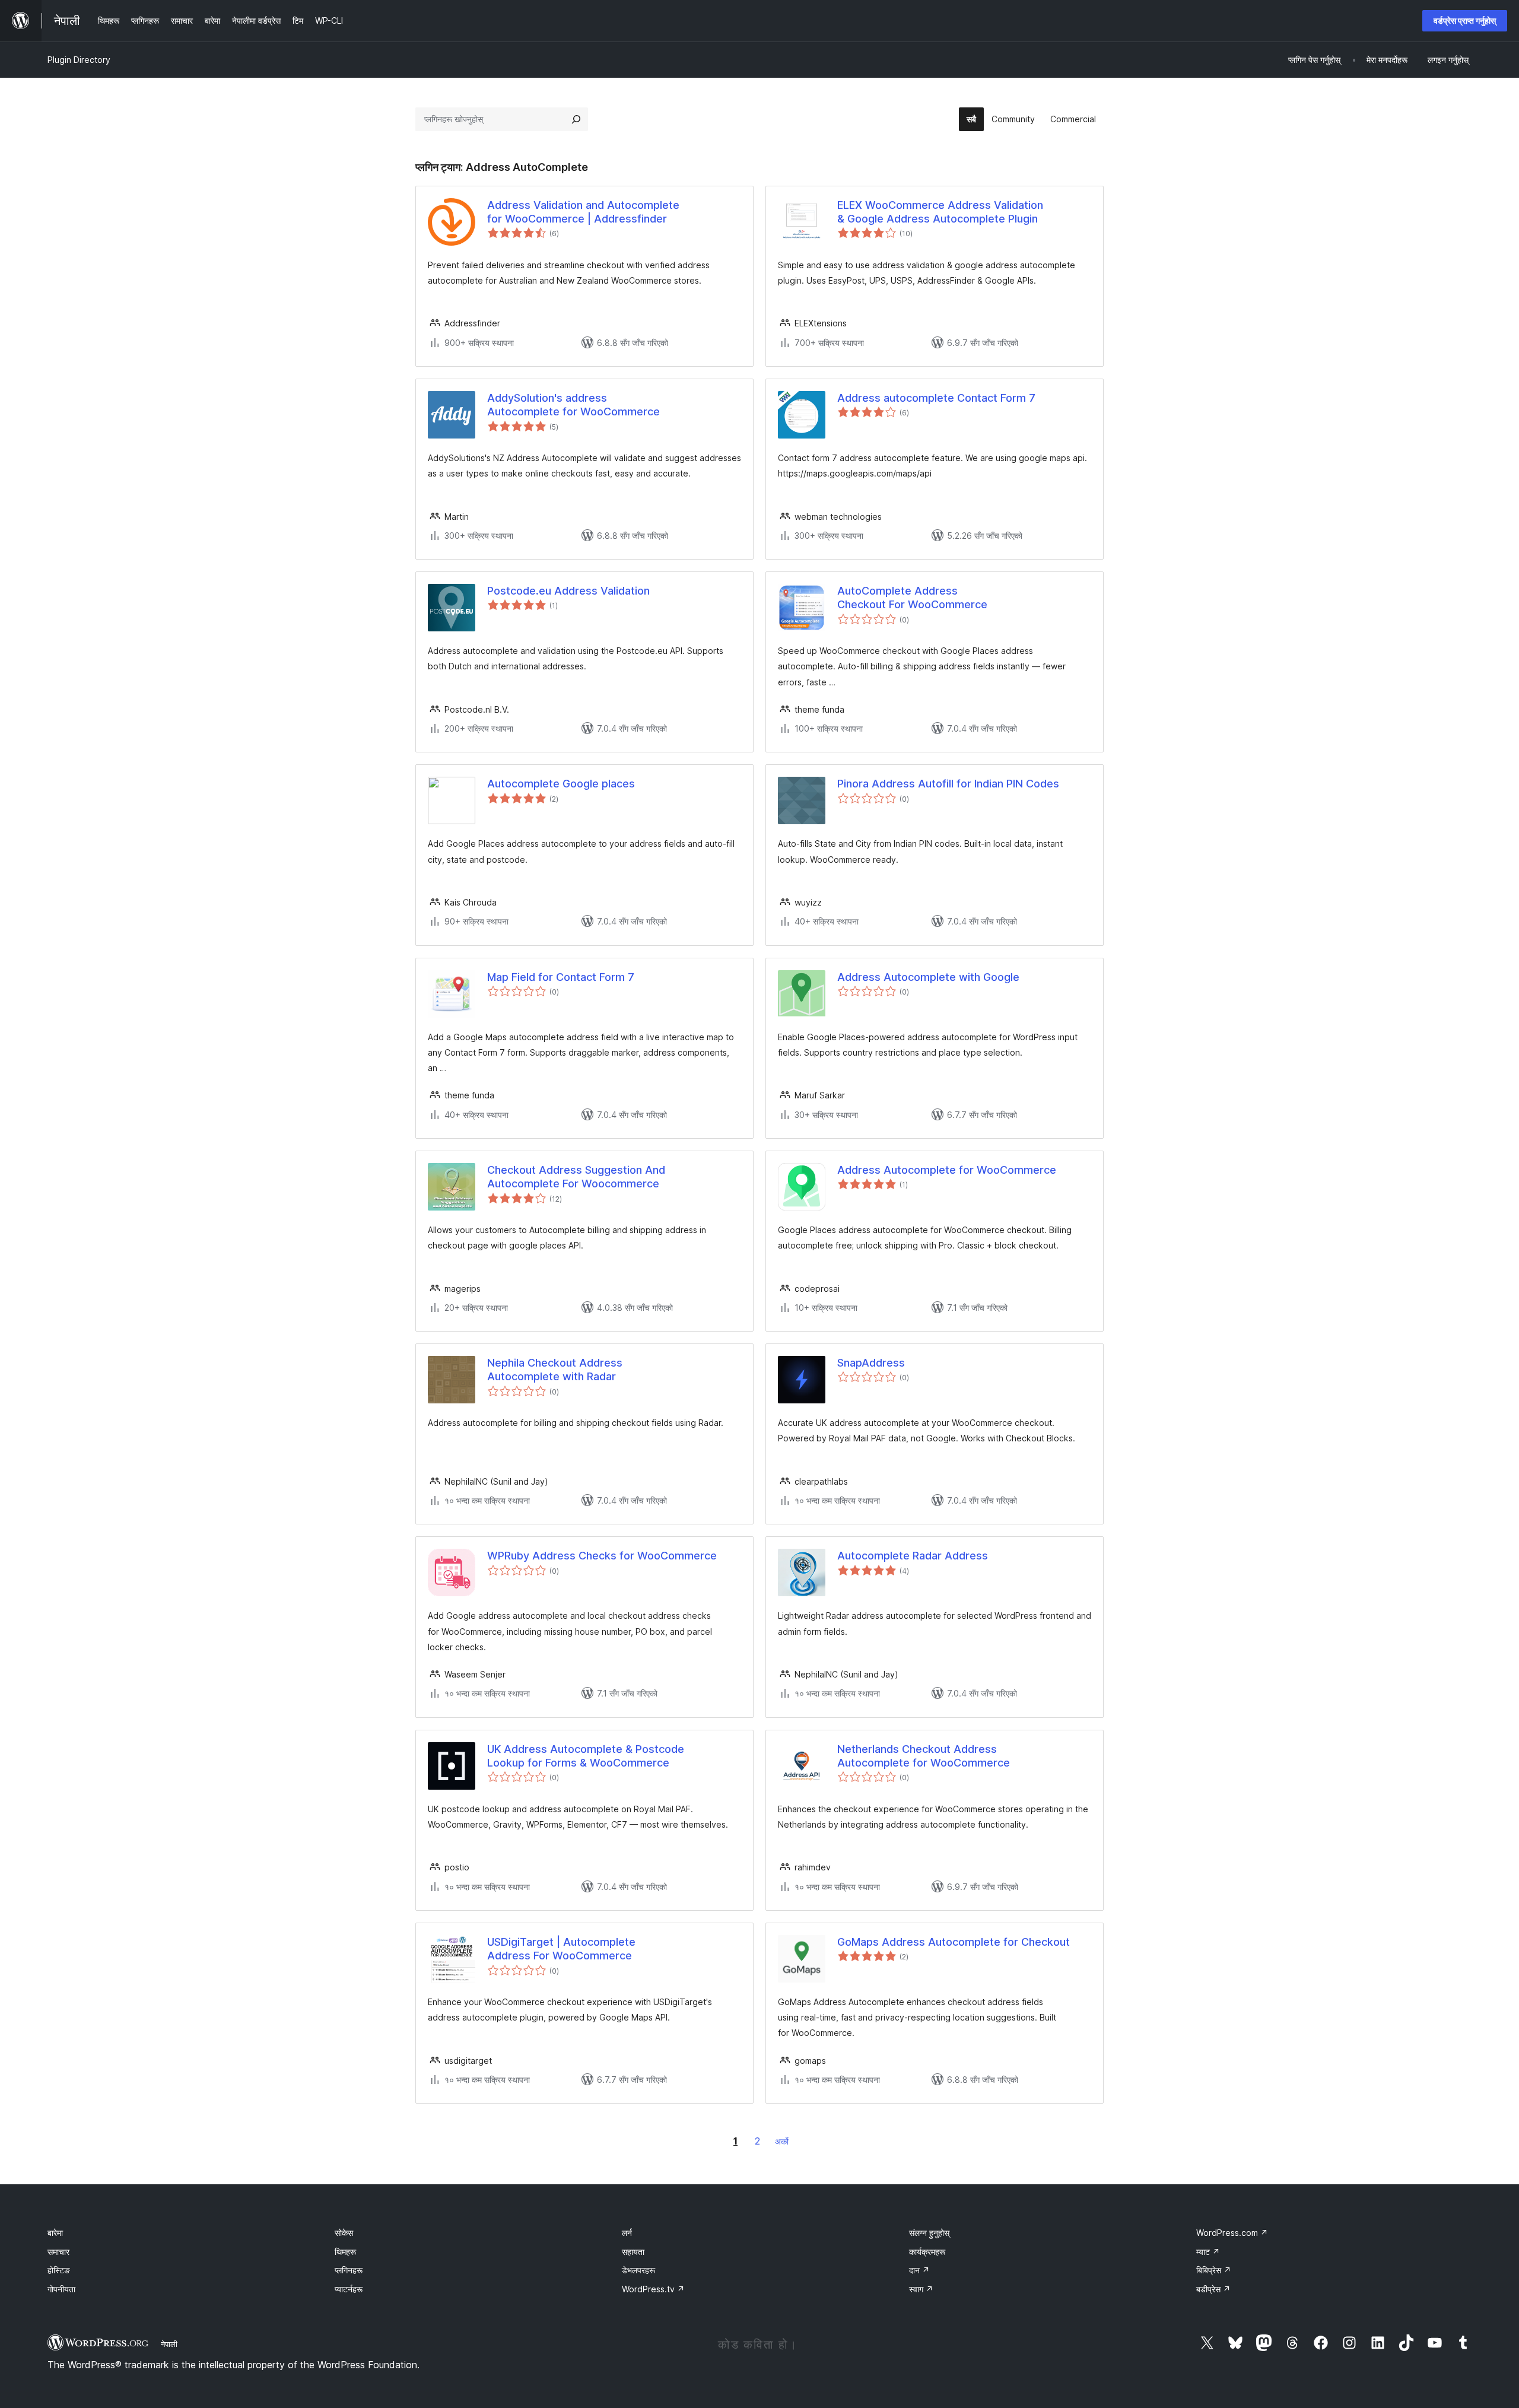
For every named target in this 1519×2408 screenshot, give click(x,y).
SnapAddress (871, 1363)
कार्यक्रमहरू (927, 2252)
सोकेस (344, 2233)
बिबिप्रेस (1214, 2270)
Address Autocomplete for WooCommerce (947, 1170)
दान (919, 2270)
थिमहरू (345, 2252)
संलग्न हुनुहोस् (929, 2233)
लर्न (627, 2233)
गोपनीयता (61, 2289)
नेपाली (169, 2344)
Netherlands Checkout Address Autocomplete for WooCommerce (924, 1756)
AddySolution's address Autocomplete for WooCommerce (573, 405)
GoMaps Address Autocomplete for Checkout (954, 1942)
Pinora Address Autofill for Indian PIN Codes (948, 784)
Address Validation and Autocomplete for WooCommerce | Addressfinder (583, 212)
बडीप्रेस (1213, 2289)
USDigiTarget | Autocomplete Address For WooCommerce (561, 1949)
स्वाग (921, 2289)
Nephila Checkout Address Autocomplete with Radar (555, 1370)
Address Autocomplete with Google (928, 977)
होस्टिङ (59, 2270)
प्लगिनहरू (349, 2270)
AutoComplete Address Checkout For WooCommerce (912, 598)
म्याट (1208, 2252)
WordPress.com (1232, 2233)
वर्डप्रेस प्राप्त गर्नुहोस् (1465, 20)
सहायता (633, 2252)
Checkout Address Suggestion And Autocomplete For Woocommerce (576, 1177)
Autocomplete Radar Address (913, 1556)
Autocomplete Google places (561, 784)
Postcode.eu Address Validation (568, 591)
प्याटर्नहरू (349, 2289)
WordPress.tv (653, 2289)
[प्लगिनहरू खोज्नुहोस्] (576, 119)
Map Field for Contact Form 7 (561, 977)
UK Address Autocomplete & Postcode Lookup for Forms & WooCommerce (586, 1756)
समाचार (58, 2252)
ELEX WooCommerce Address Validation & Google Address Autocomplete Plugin (940, 212)
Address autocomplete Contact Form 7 (936, 398)
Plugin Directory (79, 60)
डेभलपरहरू (638, 2270)
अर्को (782, 2141)
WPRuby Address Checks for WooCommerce (602, 1556)
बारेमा (55, 2233)
